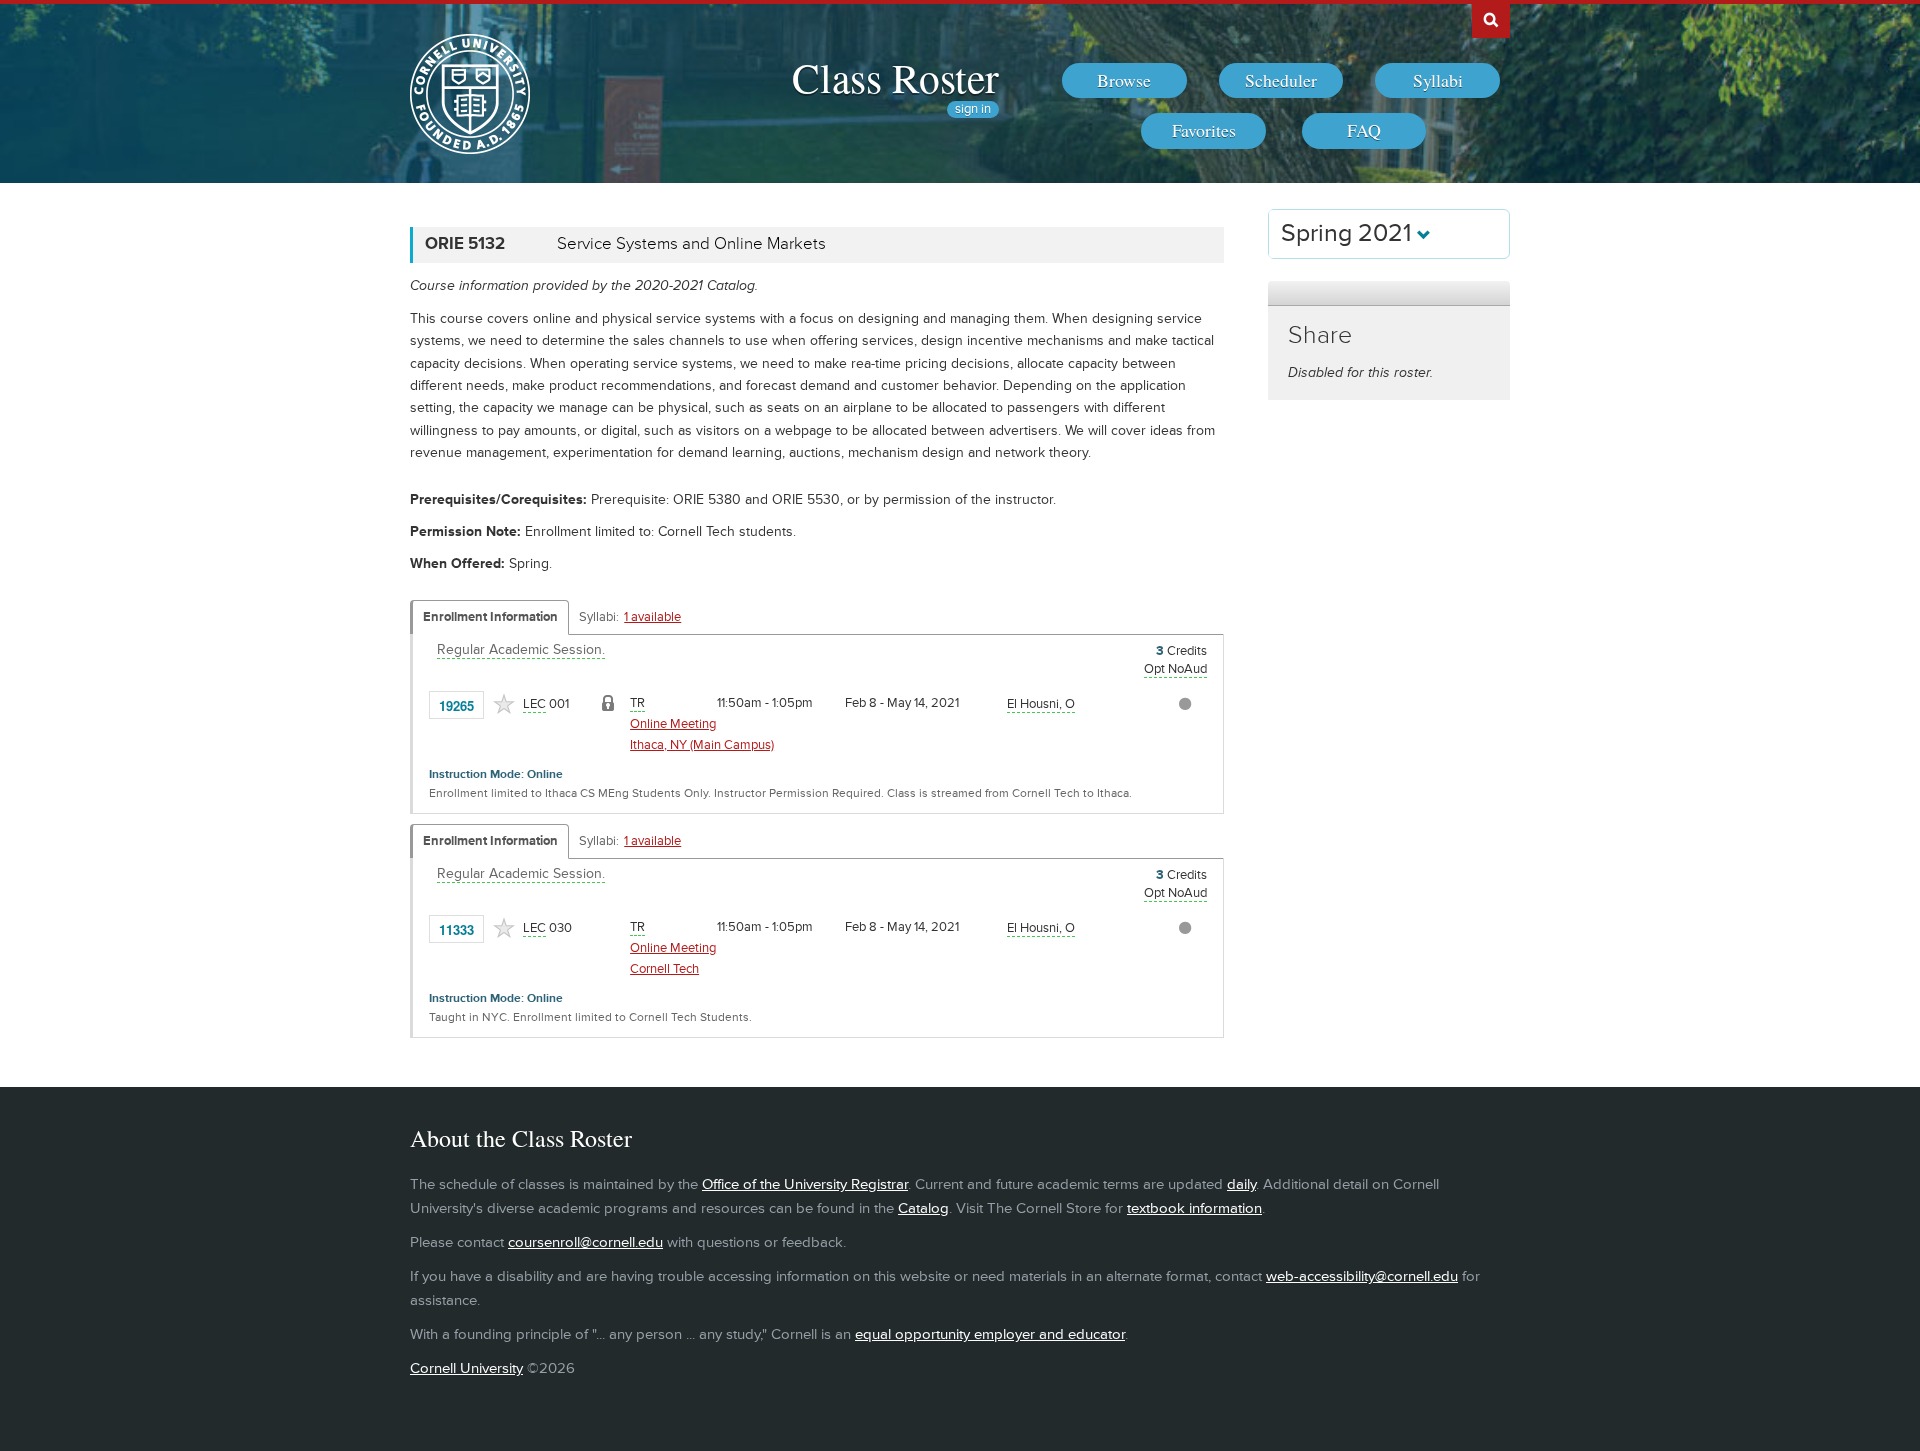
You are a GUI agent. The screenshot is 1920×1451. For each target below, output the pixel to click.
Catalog (923, 1208)
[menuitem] (1124, 81)
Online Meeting (673, 724)
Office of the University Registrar (805, 1184)
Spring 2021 (1349, 233)
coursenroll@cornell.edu (585, 1242)
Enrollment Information (490, 617)
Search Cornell (1491, 19)
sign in (973, 109)
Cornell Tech (664, 969)
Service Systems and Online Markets (691, 244)
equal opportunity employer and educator (990, 1334)
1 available (652, 617)
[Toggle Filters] (1389, 293)
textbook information (1194, 1208)
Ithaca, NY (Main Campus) (702, 745)
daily (1241, 1184)
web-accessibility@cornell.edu (1362, 1276)
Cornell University (466, 1368)
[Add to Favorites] (504, 704)
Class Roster (895, 77)
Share (1320, 335)
